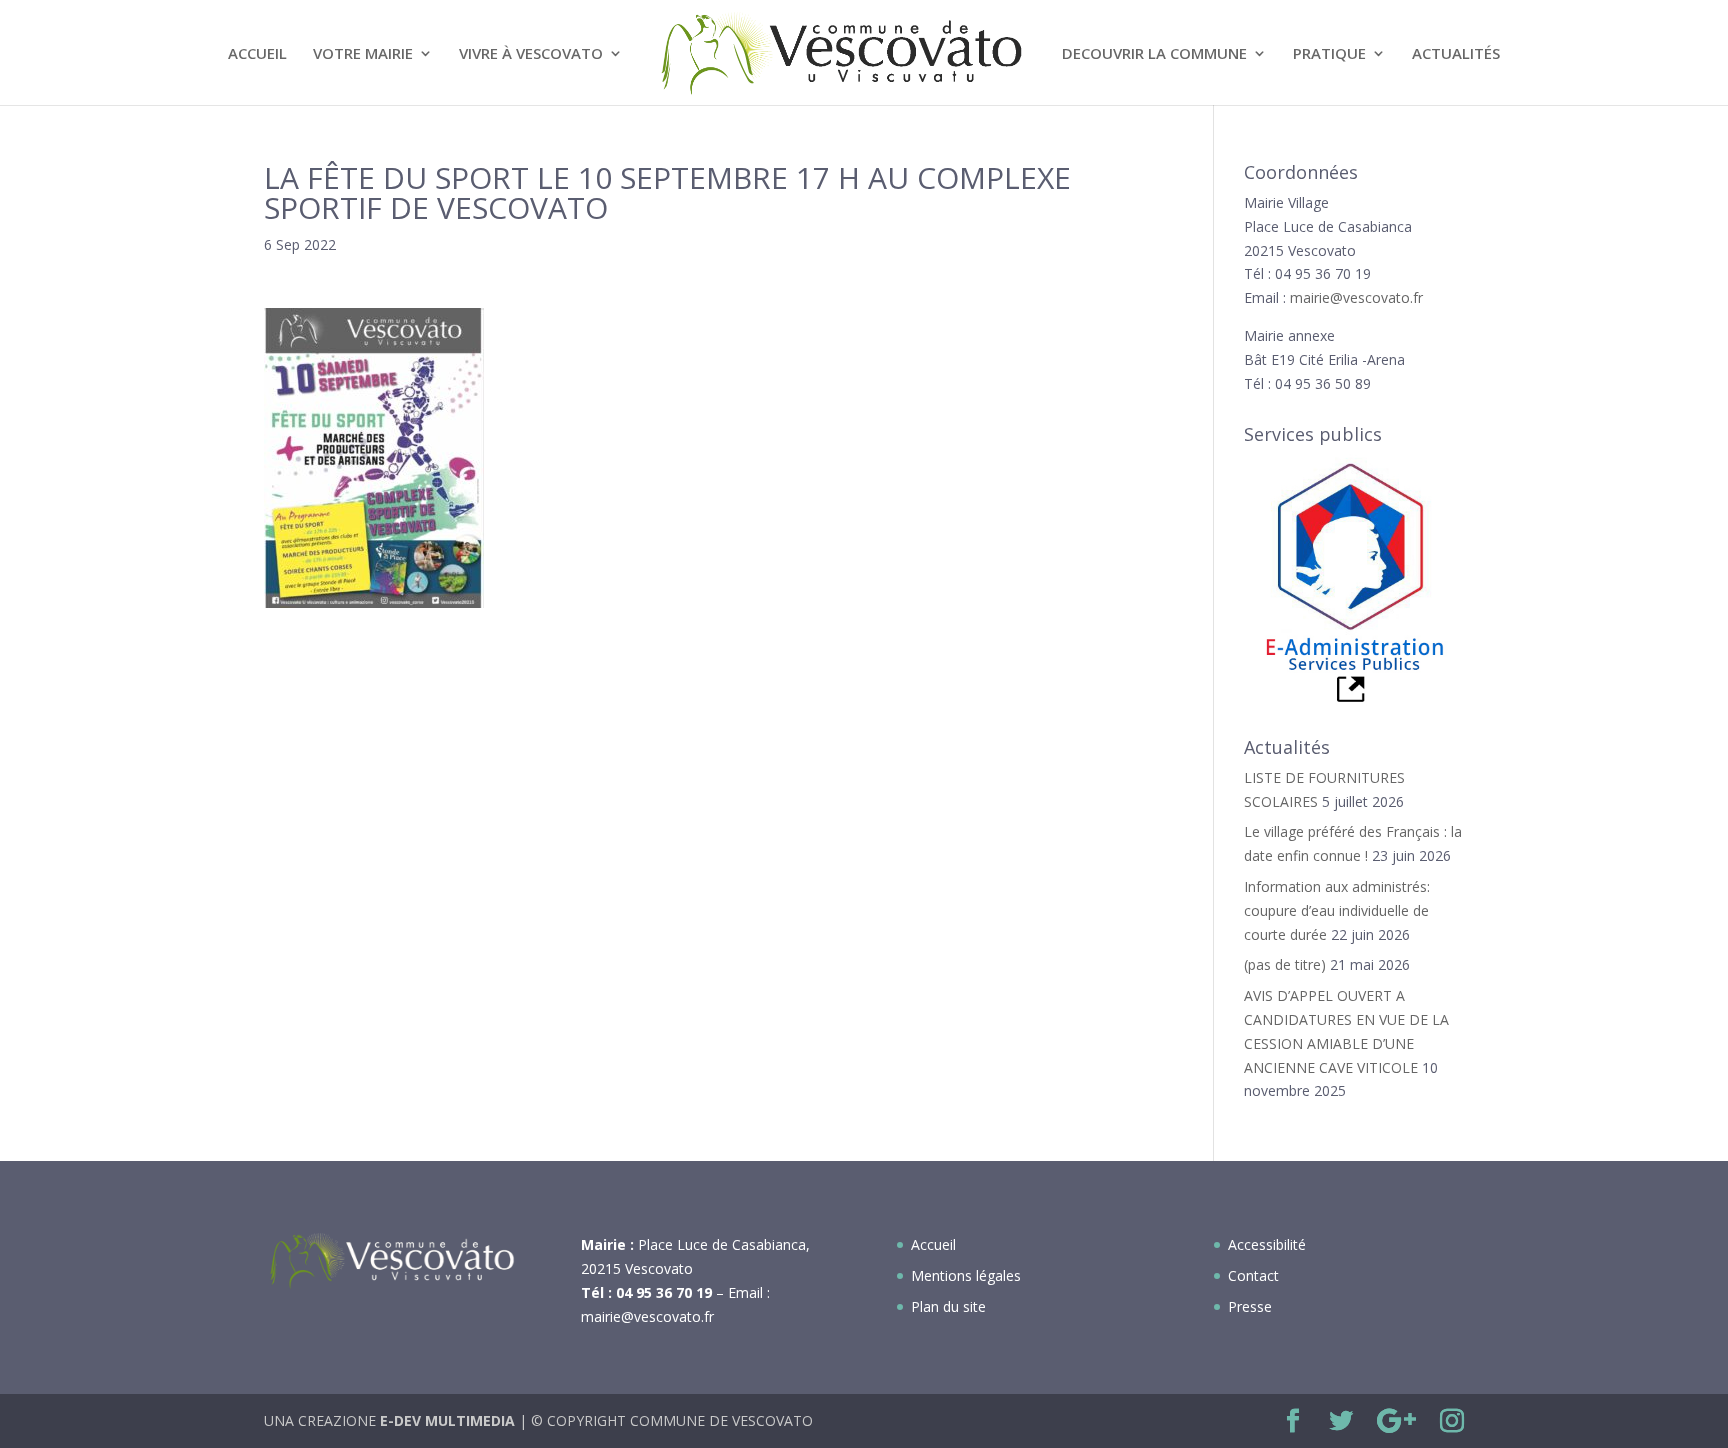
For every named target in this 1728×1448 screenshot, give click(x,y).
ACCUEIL (257, 54)
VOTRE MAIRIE (363, 54)
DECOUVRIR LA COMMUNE (1154, 54)
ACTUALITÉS (1456, 54)
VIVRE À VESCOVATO (531, 54)
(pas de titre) (1285, 964)
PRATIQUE (1329, 54)
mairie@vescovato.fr (1356, 297)
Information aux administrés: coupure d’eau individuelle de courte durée (1337, 910)
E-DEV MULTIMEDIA (447, 1420)
